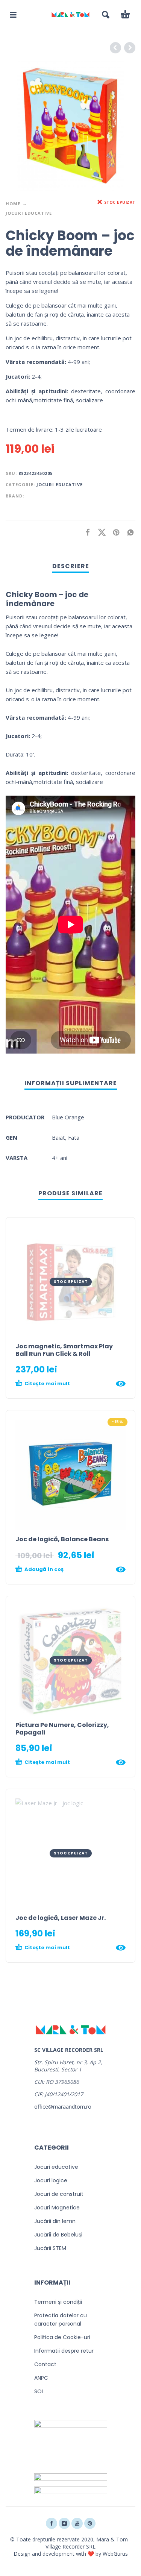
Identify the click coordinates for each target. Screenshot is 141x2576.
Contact (45, 2364)
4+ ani (60, 1158)
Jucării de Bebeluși (58, 2235)
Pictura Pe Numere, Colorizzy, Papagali (62, 1729)
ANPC (41, 2378)
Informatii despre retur (64, 2351)
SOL (39, 2391)
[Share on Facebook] (85, 532)
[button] (13, 15)
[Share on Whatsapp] (128, 532)
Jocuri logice (51, 2180)
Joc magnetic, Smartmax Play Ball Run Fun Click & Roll (64, 1350)
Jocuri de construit (59, 2194)
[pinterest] (90, 2523)
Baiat (58, 1137)
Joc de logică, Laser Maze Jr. (61, 1918)
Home (13, 204)
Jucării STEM (50, 2248)
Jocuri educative (29, 213)
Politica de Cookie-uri (62, 2337)
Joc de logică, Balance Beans (62, 1539)
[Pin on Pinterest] (114, 532)
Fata (74, 1137)
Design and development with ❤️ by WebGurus (71, 2554)
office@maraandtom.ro (63, 2107)
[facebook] (52, 2523)
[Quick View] (121, 1384)
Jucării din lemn (55, 2221)
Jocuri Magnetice (57, 2208)
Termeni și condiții (58, 2302)
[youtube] (77, 2523)
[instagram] (64, 2523)
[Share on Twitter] (100, 532)
